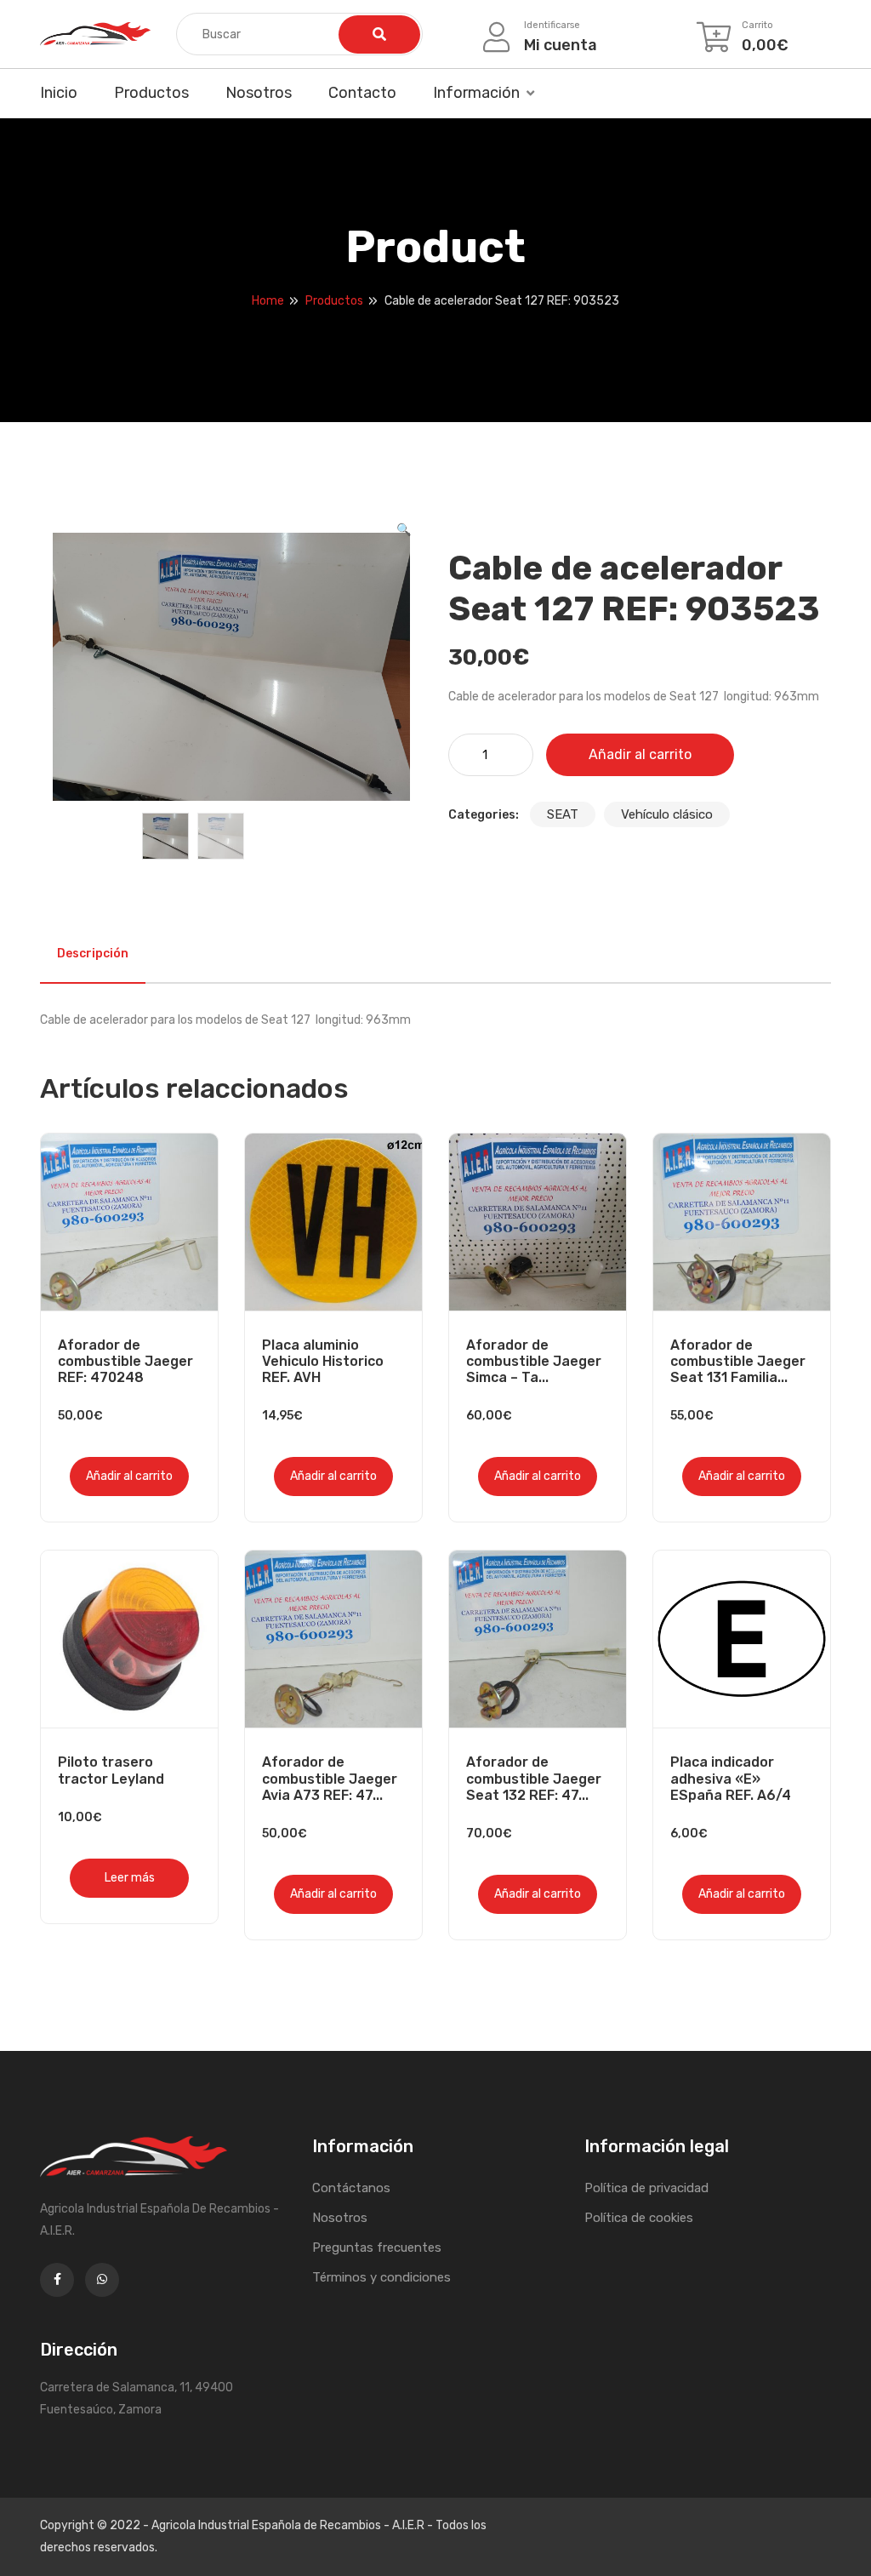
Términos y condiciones (381, 2277)
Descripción (93, 954)
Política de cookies (639, 2218)
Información (476, 93)
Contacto (362, 93)
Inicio (59, 93)
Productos (151, 93)
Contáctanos (351, 2188)
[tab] (93, 954)
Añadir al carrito (640, 754)
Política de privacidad (646, 2188)
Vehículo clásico (667, 814)
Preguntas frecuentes (377, 2248)
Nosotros (259, 93)
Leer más (130, 1878)
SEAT (563, 814)
